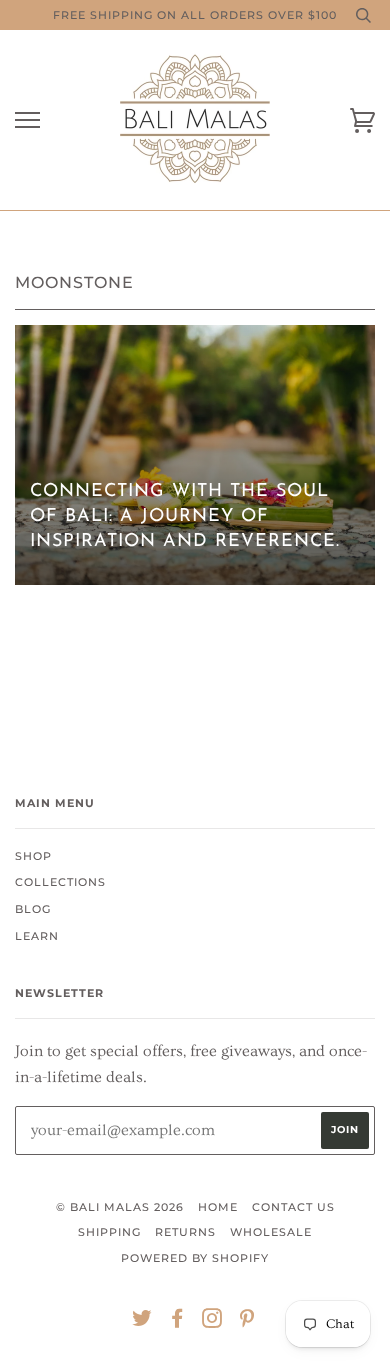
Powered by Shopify (195, 1258)
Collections (60, 882)
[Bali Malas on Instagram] (212, 1322)
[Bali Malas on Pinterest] (247, 1322)
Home (218, 1207)
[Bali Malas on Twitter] (142, 1322)
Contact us (293, 1207)
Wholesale (271, 1232)
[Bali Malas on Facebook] (177, 1322)
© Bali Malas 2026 (120, 1207)
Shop (33, 856)
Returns (185, 1232)
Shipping (109, 1232)
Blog (33, 909)
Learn (37, 936)
